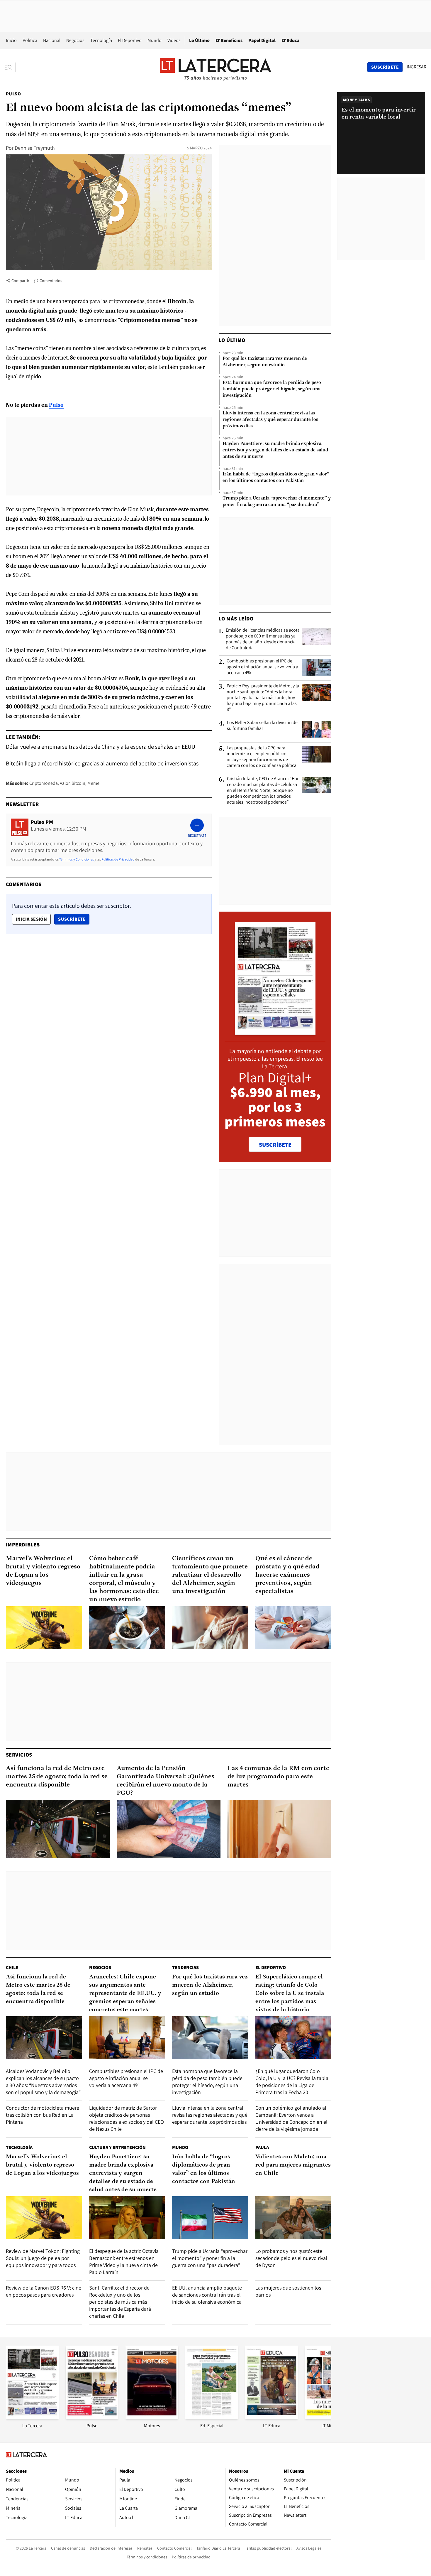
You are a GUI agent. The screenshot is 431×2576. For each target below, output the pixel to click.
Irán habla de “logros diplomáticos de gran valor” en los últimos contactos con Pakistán (276, 478)
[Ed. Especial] (212, 2417)
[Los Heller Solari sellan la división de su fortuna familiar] (317, 729)
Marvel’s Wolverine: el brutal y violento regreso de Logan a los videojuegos (43, 1571)
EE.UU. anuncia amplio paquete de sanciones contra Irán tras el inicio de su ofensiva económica (207, 2295)
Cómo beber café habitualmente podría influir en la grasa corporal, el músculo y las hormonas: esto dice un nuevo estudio (124, 1579)
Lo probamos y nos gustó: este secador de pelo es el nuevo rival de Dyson (291, 2258)
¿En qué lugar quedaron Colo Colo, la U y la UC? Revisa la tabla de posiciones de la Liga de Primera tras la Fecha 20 (292, 2082)
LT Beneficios (229, 40)
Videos (174, 40)
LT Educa (291, 40)
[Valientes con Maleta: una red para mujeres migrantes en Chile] (293, 2218)
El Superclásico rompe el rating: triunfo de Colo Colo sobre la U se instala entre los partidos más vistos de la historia (290, 1993)
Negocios (75, 40)
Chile (12, 1967)
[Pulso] (92, 2417)
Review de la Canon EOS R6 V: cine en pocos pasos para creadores (44, 2291)
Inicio (11, 40)
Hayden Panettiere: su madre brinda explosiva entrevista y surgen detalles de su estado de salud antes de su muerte (275, 450)
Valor (65, 783)
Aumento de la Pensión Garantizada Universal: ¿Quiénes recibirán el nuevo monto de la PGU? (166, 1781)
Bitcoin (78, 783)
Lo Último (199, 40)
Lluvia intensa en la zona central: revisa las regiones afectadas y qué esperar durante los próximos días (270, 420)
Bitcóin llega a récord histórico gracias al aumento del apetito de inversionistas (102, 763)
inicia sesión (31, 919)
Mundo (155, 40)
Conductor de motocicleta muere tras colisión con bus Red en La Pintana (43, 2115)
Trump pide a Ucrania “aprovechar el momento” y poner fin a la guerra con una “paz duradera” (277, 502)
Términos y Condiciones (77, 859)
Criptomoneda (44, 783)
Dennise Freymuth (35, 148)
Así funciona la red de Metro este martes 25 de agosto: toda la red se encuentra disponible (57, 1777)
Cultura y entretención (117, 2147)
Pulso (13, 94)
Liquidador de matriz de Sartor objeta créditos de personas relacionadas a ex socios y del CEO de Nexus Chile (127, 2118)
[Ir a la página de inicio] (215, 67)
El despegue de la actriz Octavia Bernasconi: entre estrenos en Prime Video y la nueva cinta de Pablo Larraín (124, 2262)
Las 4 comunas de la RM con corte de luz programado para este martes (278, 1777)
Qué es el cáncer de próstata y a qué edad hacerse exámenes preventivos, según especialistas (287, 1575)
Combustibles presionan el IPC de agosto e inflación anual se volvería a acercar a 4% (262, 667)
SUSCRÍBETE (275, 1145)
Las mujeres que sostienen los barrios (288, 2291)
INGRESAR (416, 67)
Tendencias (185, 1967)
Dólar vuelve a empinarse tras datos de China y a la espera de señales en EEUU (101, 747)
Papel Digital (262, 40)
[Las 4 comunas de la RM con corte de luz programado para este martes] (279, 1829)
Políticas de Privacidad (118, 859)
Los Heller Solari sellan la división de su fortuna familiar (262, 726)
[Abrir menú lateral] (10, 67)
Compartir (20, 281)
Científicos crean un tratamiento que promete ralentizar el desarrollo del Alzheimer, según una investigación (210, 1575)
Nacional (52, 40)
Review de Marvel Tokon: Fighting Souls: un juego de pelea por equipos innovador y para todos (43, 2258)
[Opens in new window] (152, 2417)
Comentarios (51, 281)
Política (30, 40)
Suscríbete (74, 919)
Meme (93, 783)
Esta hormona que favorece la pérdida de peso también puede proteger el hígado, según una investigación (272, 389)
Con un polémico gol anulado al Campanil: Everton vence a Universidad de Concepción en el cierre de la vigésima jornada (291, 2118)
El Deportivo (130, 40)
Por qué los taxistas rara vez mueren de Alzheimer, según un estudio (265, 362)
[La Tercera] (32, 2417)
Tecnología (101, 40)
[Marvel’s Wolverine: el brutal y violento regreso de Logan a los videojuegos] (44, 1628)
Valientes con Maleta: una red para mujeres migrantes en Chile (293, 2165)
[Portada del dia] (275, 1032)
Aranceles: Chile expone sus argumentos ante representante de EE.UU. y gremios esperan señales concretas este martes (125, 1993)
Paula (262, 2147)
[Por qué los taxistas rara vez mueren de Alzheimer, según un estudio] (210, 2038)
